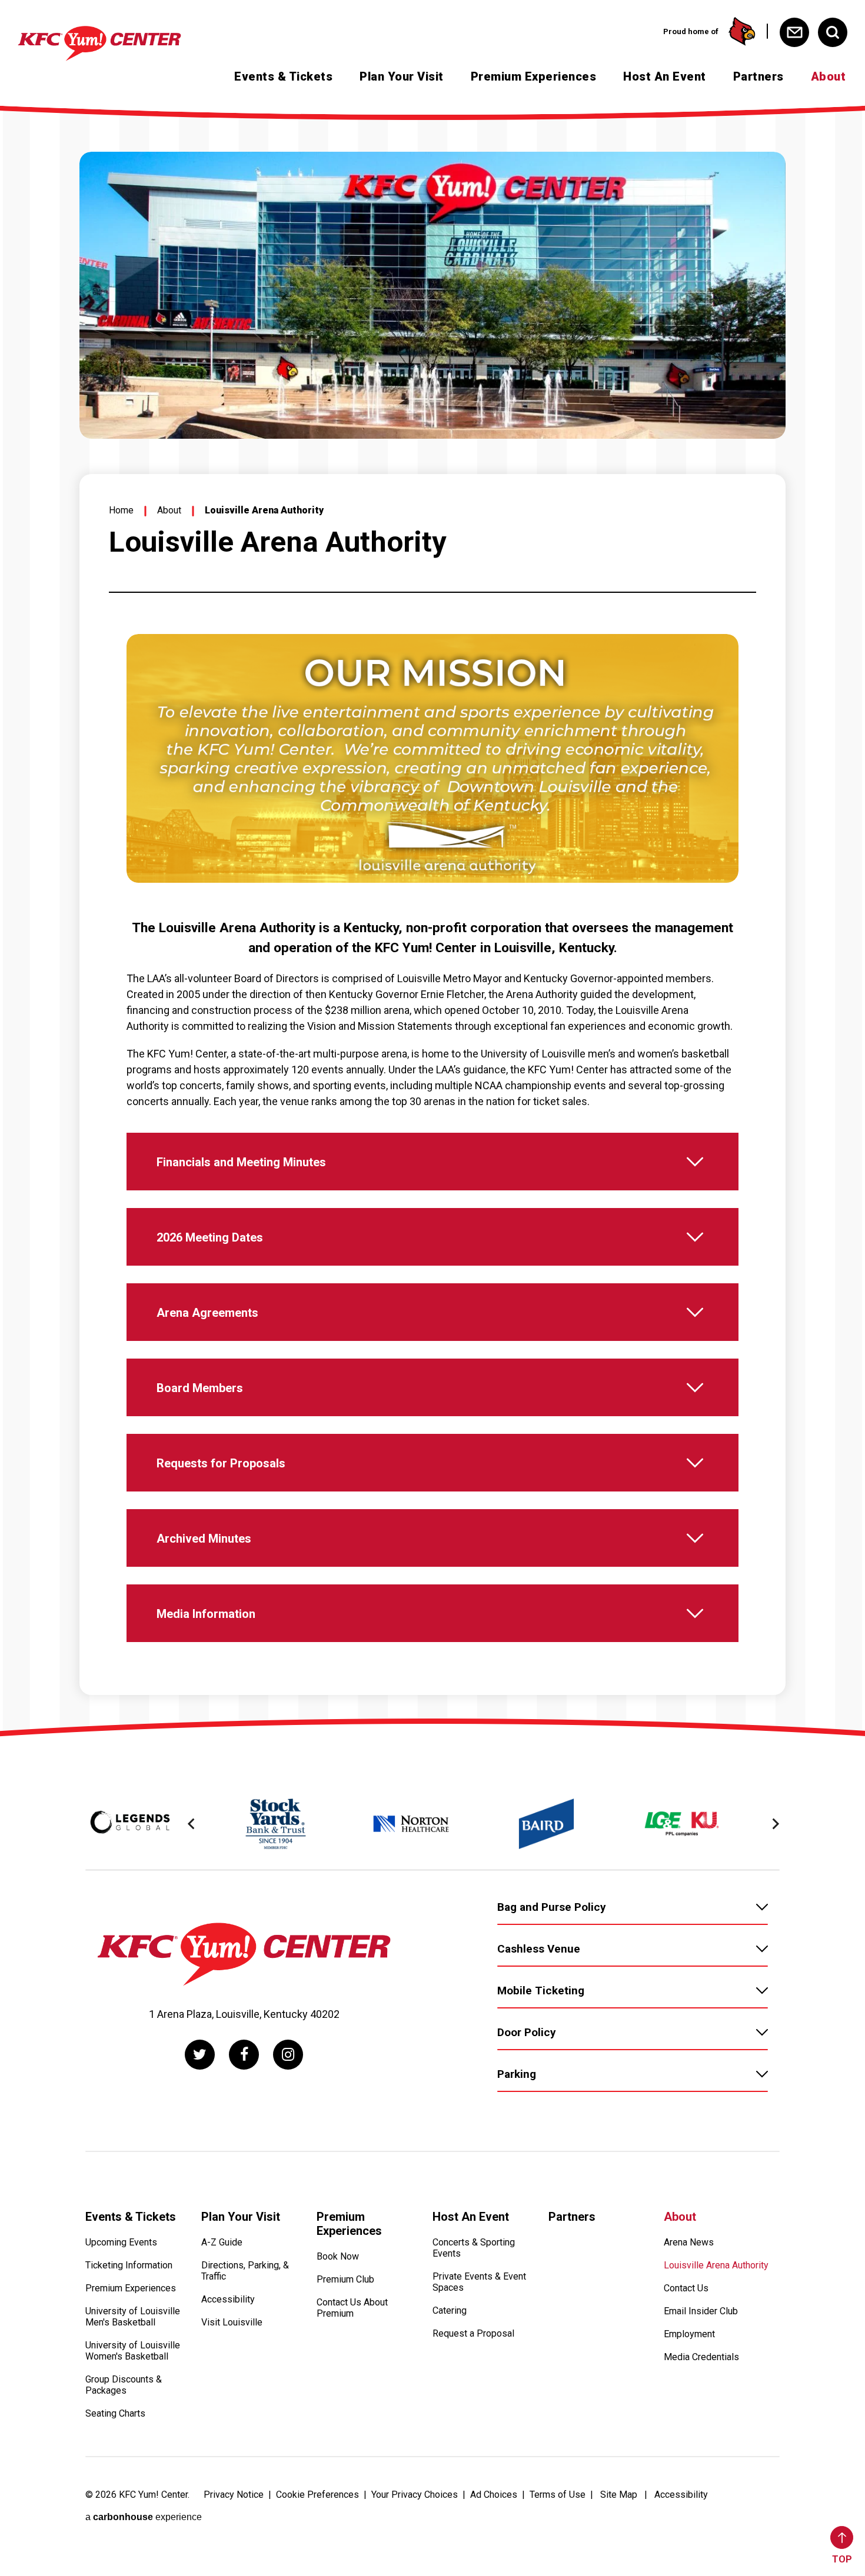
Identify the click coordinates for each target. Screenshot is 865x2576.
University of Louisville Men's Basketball (133, 2317)
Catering (450, 2310)
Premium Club (345, 2279)
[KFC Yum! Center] (120, 44)
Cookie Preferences (317, 2495)
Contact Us (686, 2288)
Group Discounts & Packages (124, 2385)
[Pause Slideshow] (723, 650)
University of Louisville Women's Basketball (133, 2351)
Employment (689, 2334)
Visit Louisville (232, 2322)
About (829, 76)
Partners (758, 76)
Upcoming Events (121, 2242)
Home (121, 510)
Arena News (689, 2242)
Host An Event (665, 76)
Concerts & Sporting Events (474, 2248)
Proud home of (691, 31)
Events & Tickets (283, 76)
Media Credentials (701, 2357)
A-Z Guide (222, 2242)
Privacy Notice (234, 2495)
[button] (191, 1824)
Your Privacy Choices (415, 2495)
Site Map (619, 2495)
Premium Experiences (534, 76)
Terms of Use (558, 2495)
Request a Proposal (473, 2333)
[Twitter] (200, 2055)
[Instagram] (288, 2055)
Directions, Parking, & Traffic (245, 2271)
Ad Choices (494, 2495)
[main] (432, 915)
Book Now (338, 2256)
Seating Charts (115, 2413)
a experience (144, 2517)
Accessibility (228, 2299)
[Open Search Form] (833, 32)
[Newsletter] (794, 32)
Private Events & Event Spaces (479, 2282)
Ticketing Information (129, 2265)
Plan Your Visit (402, 76)
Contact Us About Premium (352, 2308)
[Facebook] (244, 2055)
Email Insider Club (701, 2311)
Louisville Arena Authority (716, 2265)
